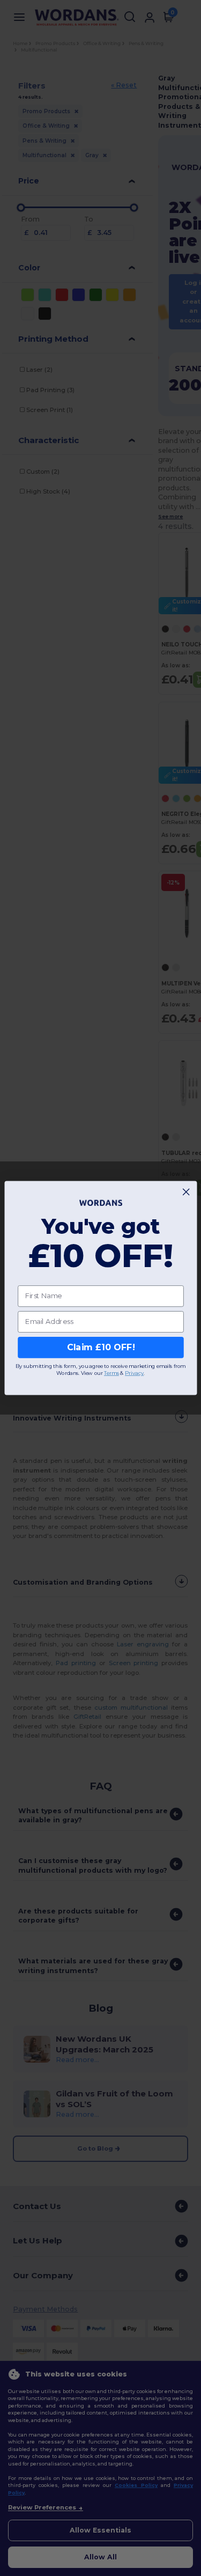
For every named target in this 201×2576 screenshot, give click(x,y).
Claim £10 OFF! (100, 1347)
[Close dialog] (186, 1192)
